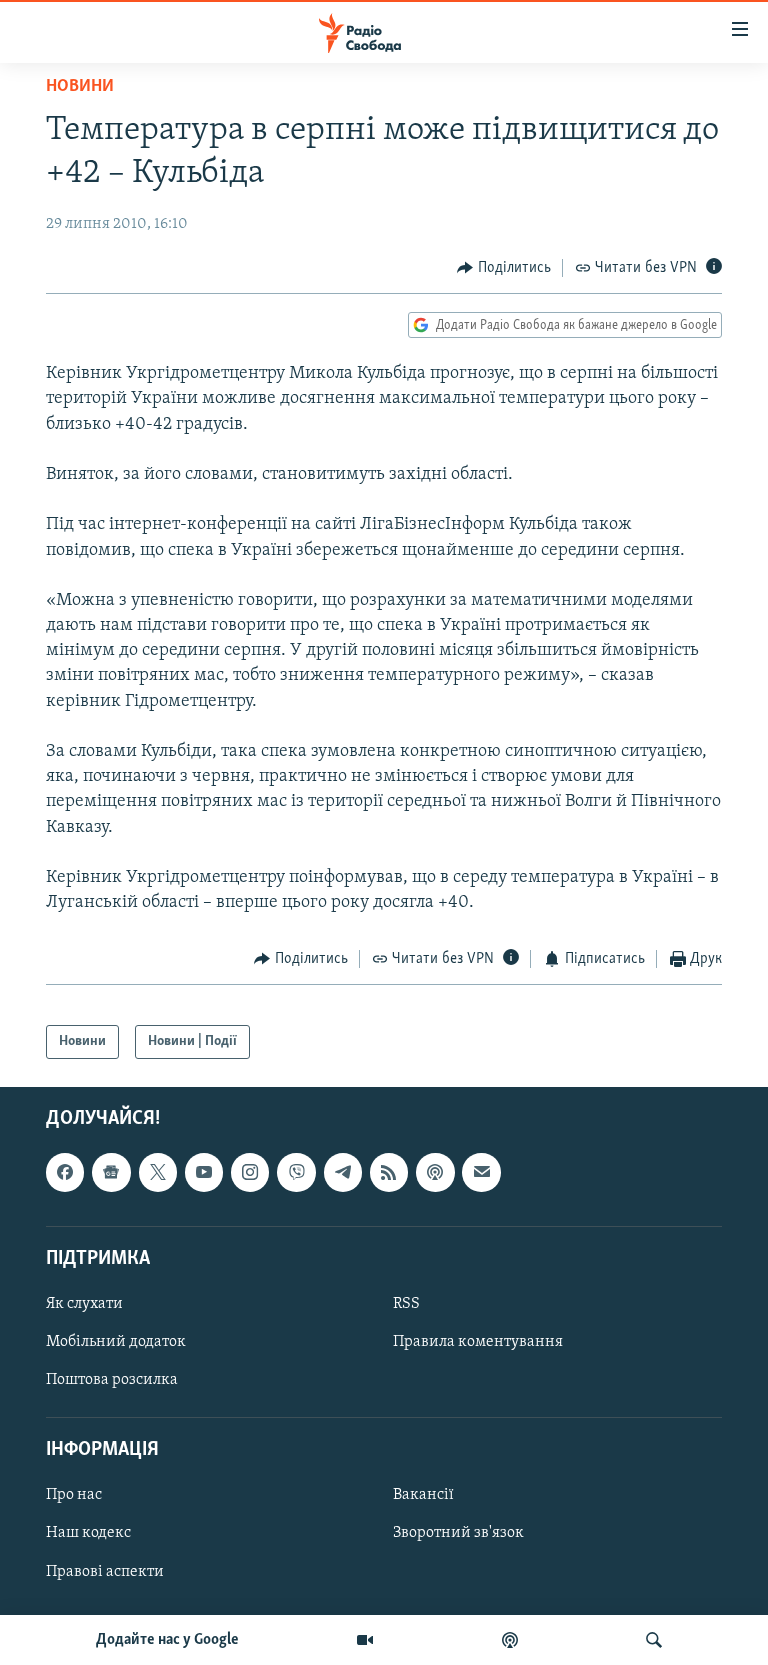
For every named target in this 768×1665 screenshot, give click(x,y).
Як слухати (84, 1304)
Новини (80, 87)
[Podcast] (435, 1173)
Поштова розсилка (112, 1380)
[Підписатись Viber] (296, 1173)
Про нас (74, 1496)
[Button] (504, 268)
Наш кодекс (88, 1534)
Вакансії (423, 1496)
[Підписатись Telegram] (343, 1173)
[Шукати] (654, 1640)
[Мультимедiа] (365, 1640)
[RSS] (389, 1173)
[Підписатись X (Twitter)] (158, 1173)
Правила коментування (478, 1342)
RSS (406, 1304)
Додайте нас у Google (167, 1640)
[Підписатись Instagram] (250, 1173)
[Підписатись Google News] (111, 1173)
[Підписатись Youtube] (204, 1173)
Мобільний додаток (116, 1342)
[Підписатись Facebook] (65, 1173)
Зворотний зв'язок (458, 1534)
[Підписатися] (481, 1173)
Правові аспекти (105, 1572)
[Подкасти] (510, 1640)
